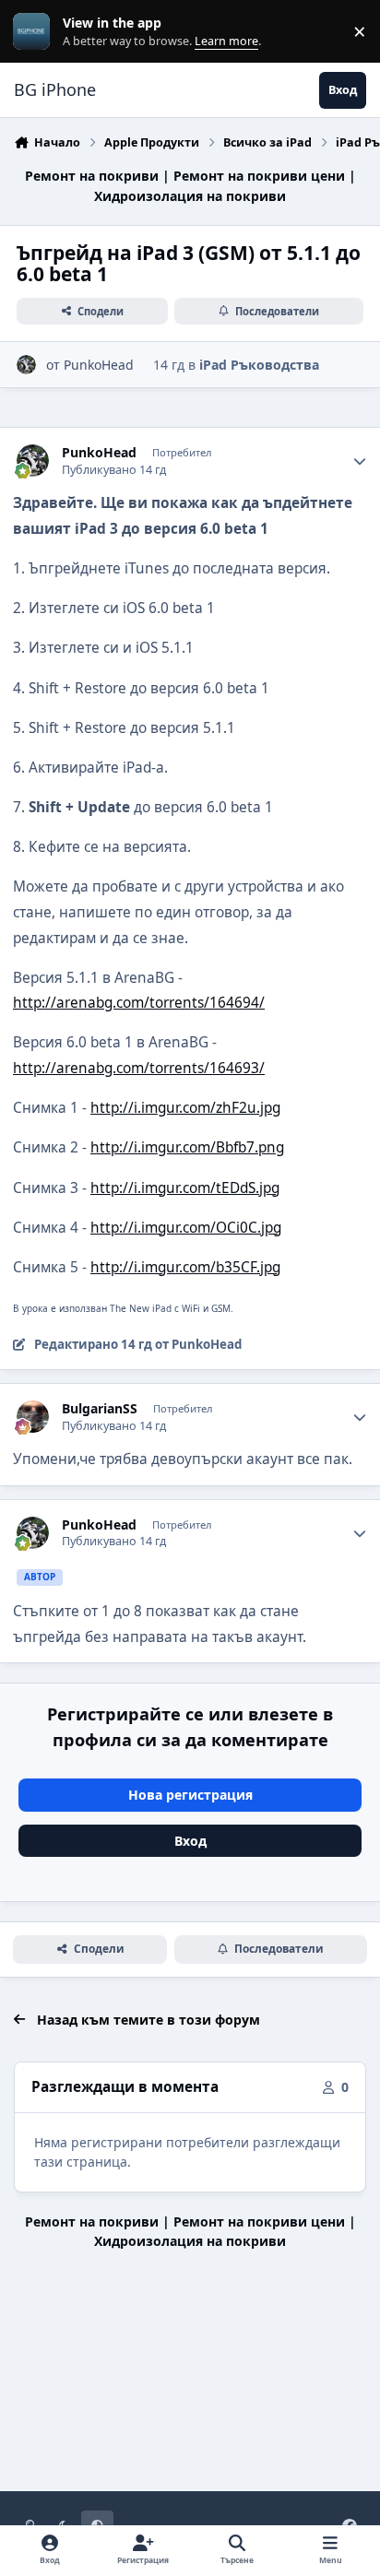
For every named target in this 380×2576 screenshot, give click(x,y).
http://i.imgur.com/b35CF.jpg (185, 1267)
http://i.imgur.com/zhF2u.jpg (185, 1108)
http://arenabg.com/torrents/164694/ (139, 1003)
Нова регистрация (190, 1795)
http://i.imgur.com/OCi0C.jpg (186, 1228)
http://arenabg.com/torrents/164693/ (139, 1068)
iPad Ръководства (259, 365)
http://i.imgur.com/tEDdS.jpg (185, 1188)
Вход (190, 1841)
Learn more (36, 32)
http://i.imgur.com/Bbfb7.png (187, 1147)
